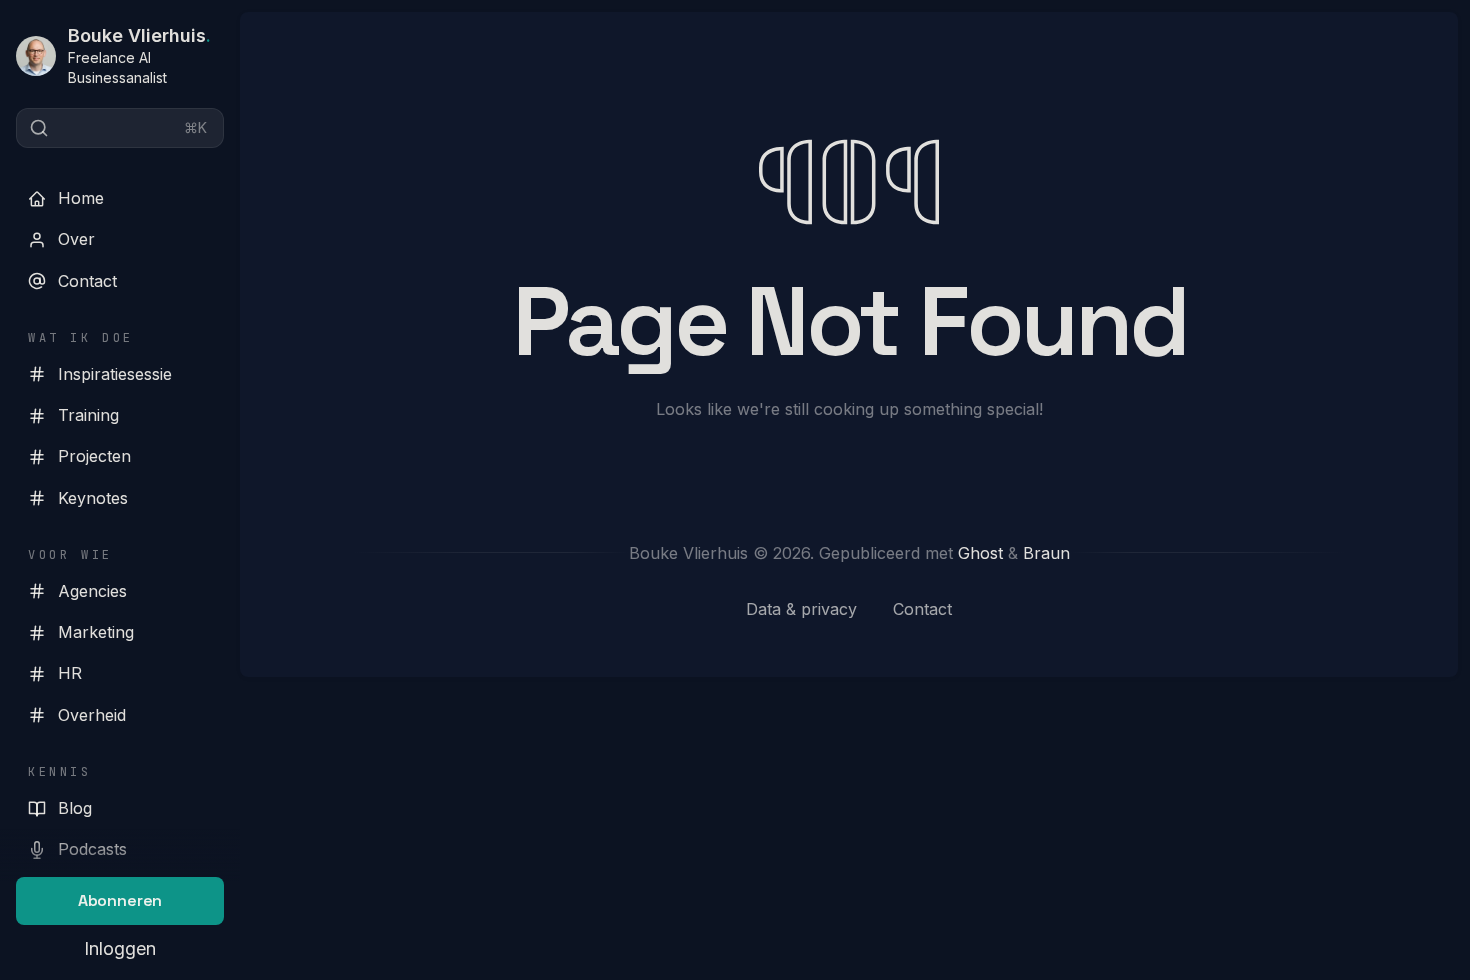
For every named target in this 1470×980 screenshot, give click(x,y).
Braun (1046, 553)
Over (76, 239)
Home (81, 198)
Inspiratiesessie (115, 374)
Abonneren (120, 900)
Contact (87, 281)
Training (88, 415)
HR (70, 673)
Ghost (980, 553)
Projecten (94, 456)
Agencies (92, 591)
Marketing (96, 632)
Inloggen (120, 948)
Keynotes (93, 498)
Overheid (92, 715)
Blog (75, 808)
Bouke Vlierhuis (139, 35)
